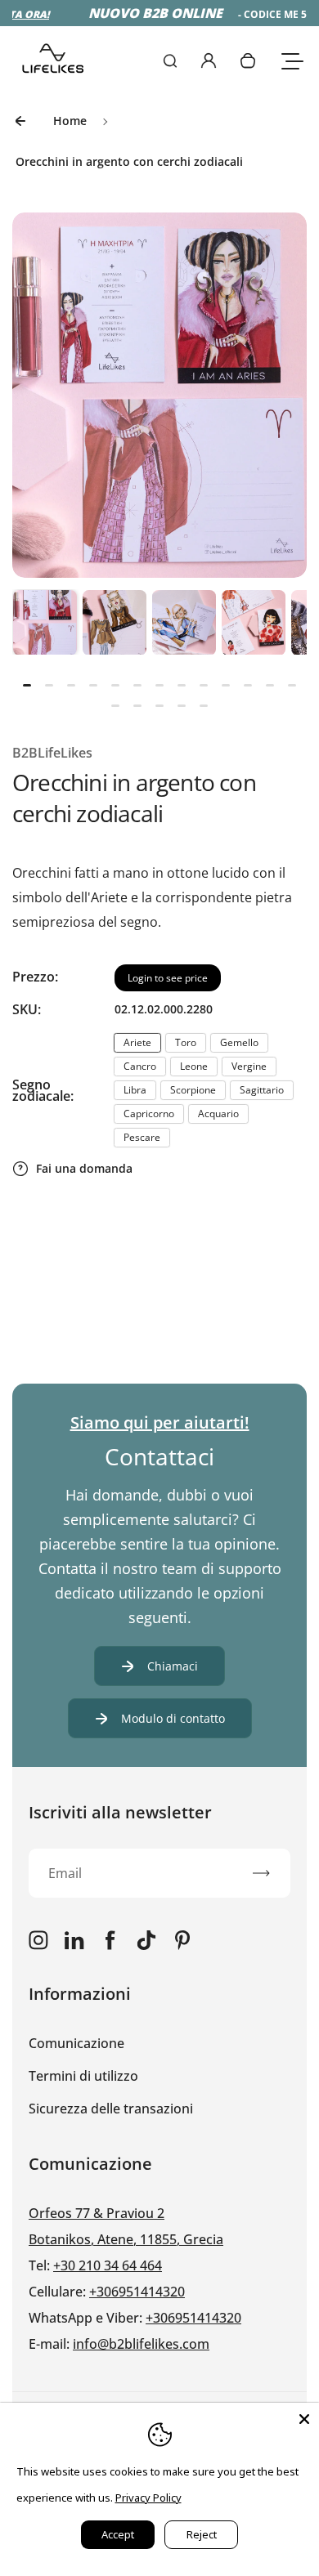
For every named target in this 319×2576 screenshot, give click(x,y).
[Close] (304, 2417)
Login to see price (168, 978)
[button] (45, 622)
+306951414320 (137, 2292)
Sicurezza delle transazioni (111, 2109)
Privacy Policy (148, 2498)
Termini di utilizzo (83, 2076)
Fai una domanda (84, 1168)
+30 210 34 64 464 (108, 2265)
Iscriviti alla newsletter (120, 1812)
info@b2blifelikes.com (141, 2344)
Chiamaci (173, 1666)
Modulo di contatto (173, 1718)
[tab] (27, 685)
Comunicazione (76, 2043)
